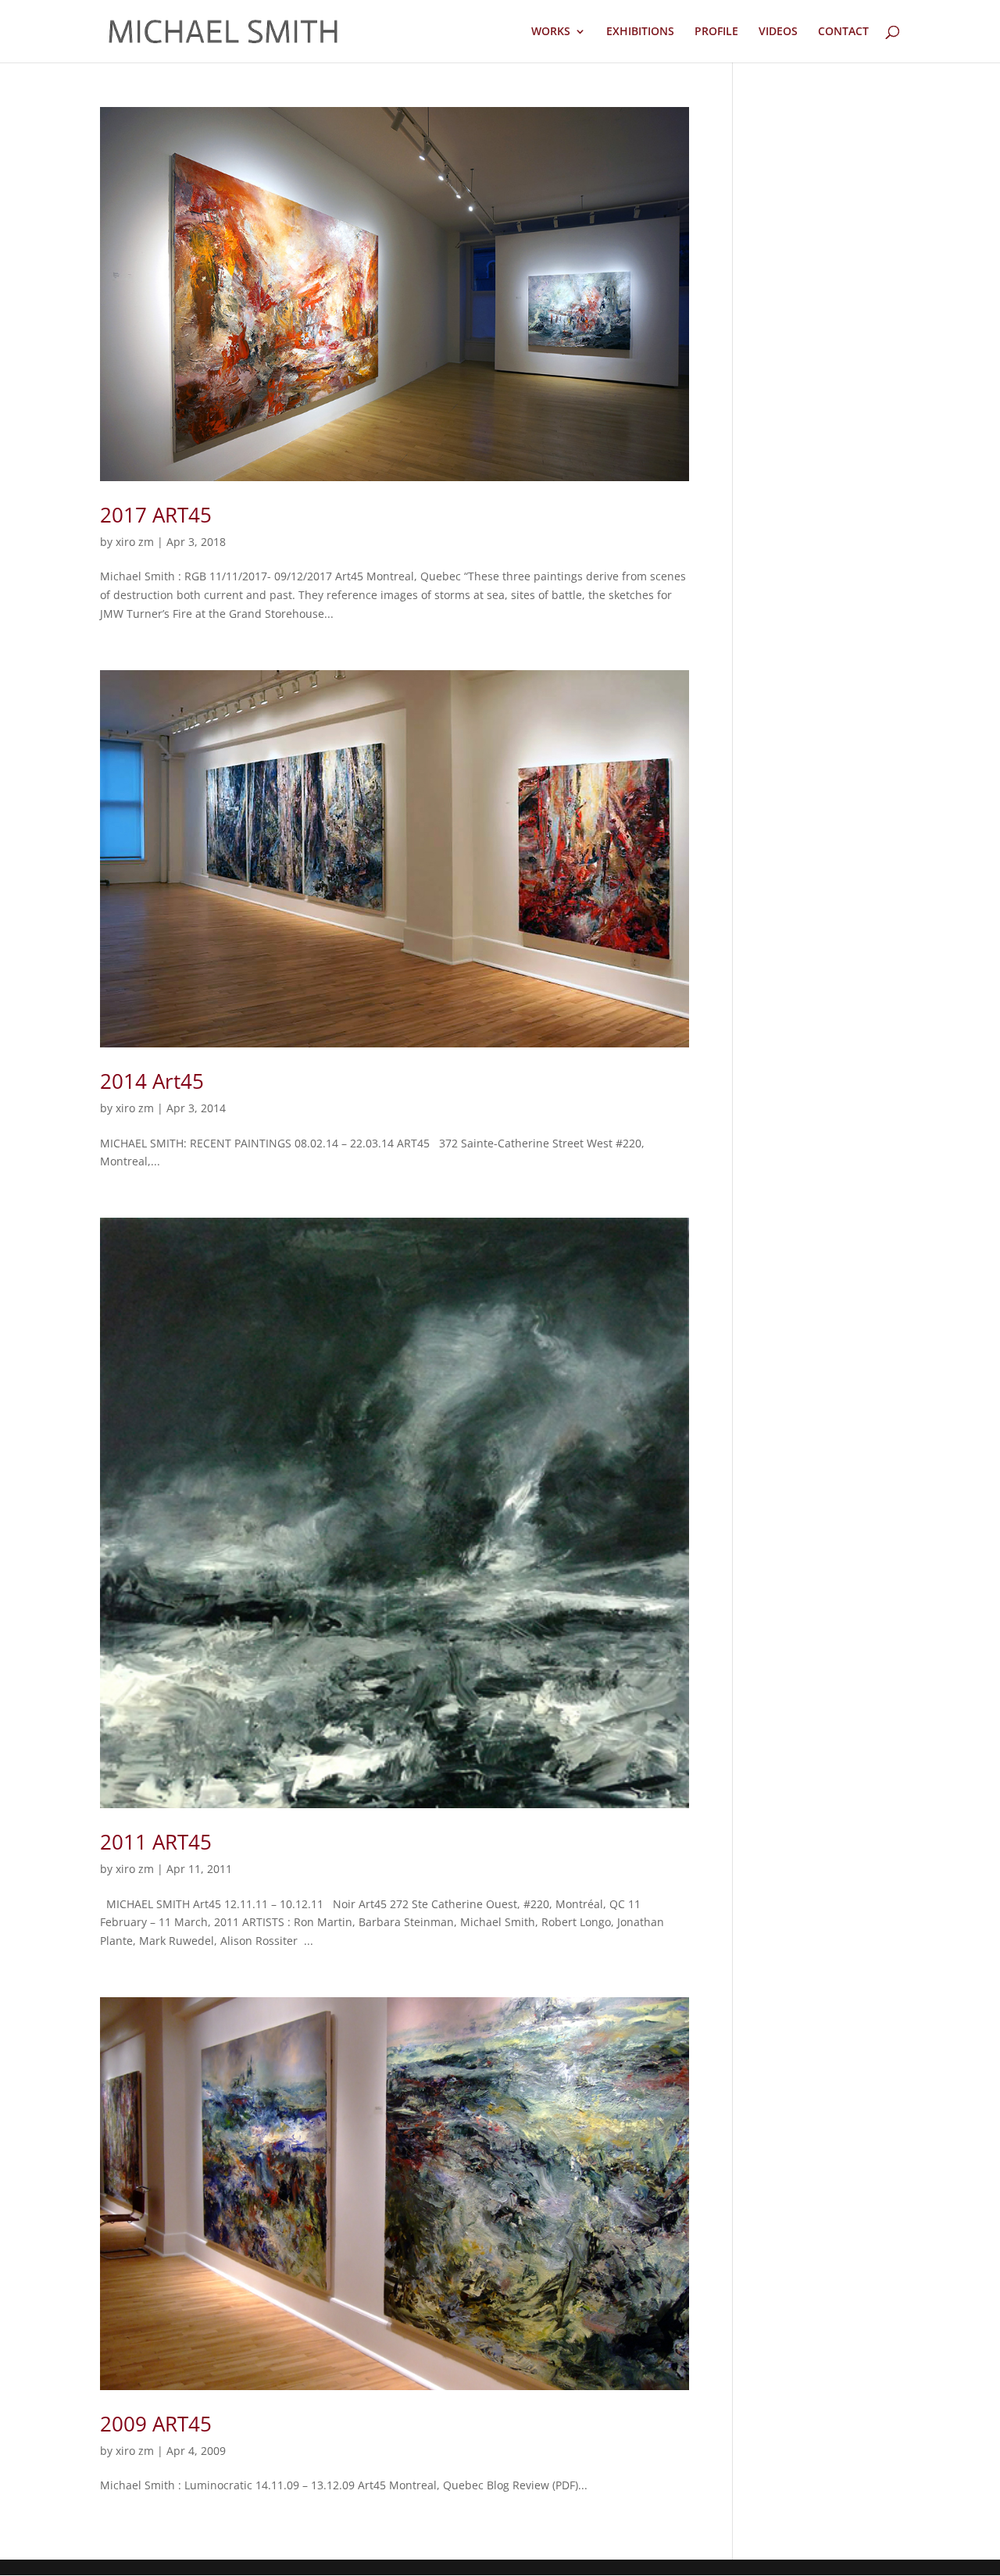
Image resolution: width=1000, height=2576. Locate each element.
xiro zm (135, 542)
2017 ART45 (156, 515)
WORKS (551, 32)
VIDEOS (778, 32)
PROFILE (716, 32)
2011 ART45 (156, 1842)
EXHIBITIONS (640, 32)
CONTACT (843, 32)
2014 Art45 (152, 1081)
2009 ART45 (156, 2424)
